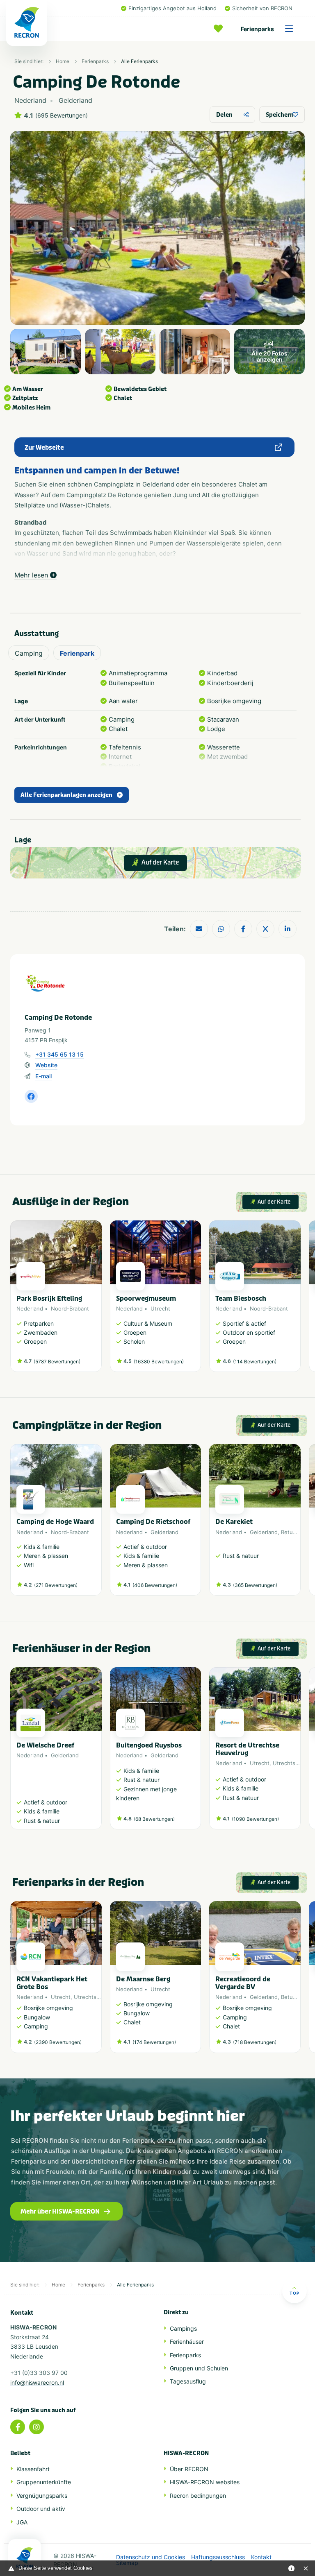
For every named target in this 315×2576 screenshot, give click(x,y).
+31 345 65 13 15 (59, 1054)
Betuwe (291, 1532)
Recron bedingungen (198, 2496)
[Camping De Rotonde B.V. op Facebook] (31, 1096)
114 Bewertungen (255, 1362)
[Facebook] (18, 2427)
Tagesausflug (188, 2381)
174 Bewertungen (154, 2042)
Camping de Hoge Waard (55, 1522)
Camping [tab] (29, 653)
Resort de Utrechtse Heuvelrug (247, 1749)
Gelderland (164, 1532)
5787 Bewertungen (57, 1362)
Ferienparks (257, 29)
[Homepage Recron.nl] (25, 2558)
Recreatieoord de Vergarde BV (243, 1983)
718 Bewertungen (255, 2042)
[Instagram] (37, 2427)
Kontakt (261, 2557)
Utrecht (160, 1308)
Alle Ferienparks (139, 61)
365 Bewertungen (255, 1585)
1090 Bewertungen (255, 1819)
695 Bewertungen (62, 115)
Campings (183, 2328)
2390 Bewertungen (58, 2042)
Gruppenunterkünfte (44, 2482)
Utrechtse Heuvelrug (101, 1997)
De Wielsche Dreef (45, 1745)
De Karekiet (234, 1522)
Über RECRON (189, 2469)
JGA (22, 2522)
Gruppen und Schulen (199, 2368)
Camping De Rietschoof (153, 1522)
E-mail (43, 1076)
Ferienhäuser (187, 2342)
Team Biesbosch (241, 1298)
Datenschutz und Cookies (151, 2557)
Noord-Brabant (70, 1308)
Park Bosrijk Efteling (49, 1298)
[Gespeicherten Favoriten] (220, 29)
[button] (297, 1300)
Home (63, 61)
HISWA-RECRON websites (205, 2482)
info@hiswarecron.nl (37, 2382)
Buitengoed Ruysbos (149, 1745)
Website (46, 1065)
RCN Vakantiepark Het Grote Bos (52, 1983)
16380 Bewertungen (159, 1362)
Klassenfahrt (33, 2469)
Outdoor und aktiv (41, 2509)
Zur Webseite (44, 448)
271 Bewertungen (56, 1585)
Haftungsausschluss (218, 2557)
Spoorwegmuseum (146, 1298)
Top (294, 2293)
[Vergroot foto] (46, 352)
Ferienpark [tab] (77, 653)
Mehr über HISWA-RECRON (60, 2212)
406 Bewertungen (155, 1585)
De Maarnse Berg (143, 1979)
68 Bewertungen (154, 1819)
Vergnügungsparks (42, 2496)
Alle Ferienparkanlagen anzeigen (66, 795)
